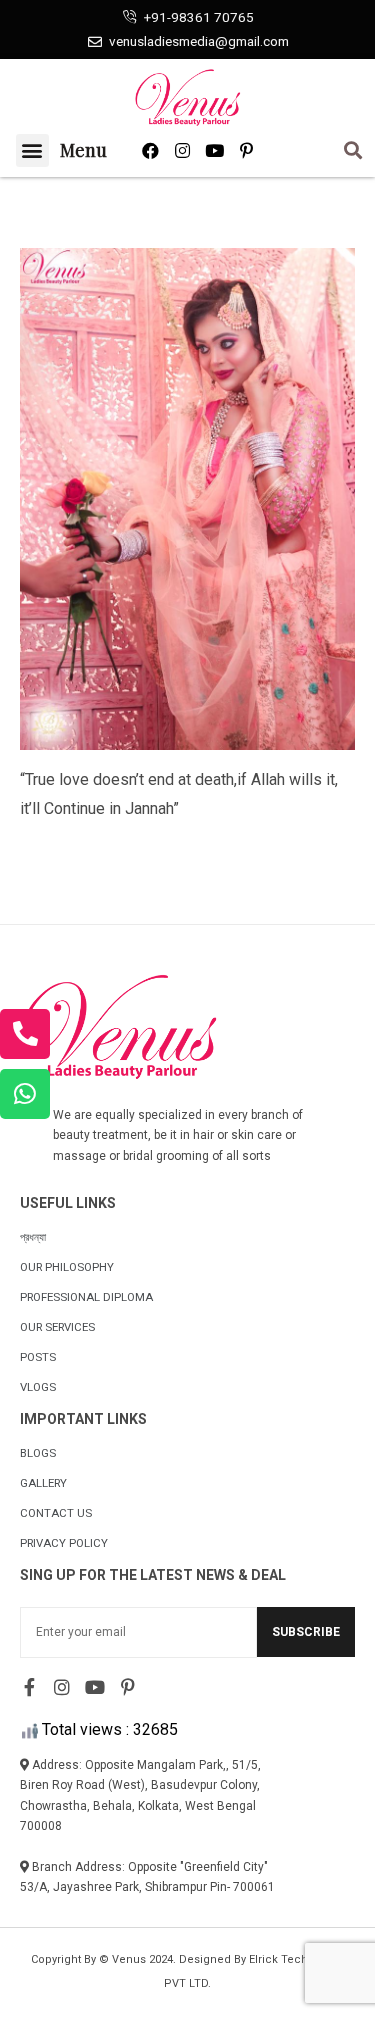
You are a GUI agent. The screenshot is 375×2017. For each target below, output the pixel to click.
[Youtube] (214, 150)
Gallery (43, 1483)
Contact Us (56, 1513)
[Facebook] (150, 150)
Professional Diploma (86, 1297)
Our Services (57, 1327)
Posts (38, 1357)
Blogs (38, 1453)
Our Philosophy (67, 1267)
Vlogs (38, 1387)
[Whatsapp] (25, 1094)
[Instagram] (182, 150)
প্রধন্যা (33, 1237)
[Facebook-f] (29, 1687)
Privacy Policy (64, 1543)
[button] (32, 150)
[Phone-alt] (25, 1034)
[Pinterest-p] (246, 150)
